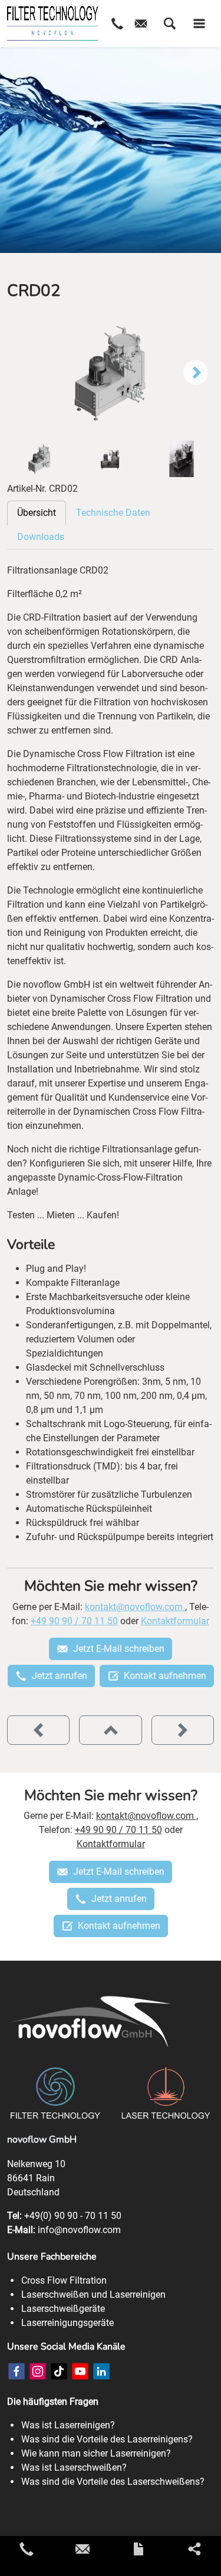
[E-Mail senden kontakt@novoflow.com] (83, 2549)
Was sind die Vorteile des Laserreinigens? (107, 2439)
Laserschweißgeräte (63, 2309)
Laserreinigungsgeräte (67, 2323)
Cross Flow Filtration (64, 2280)
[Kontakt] (138, 2549)
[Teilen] (194, 2549)
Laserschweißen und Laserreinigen (93, 2295)
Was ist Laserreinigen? (68, 2425)
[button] (170, 24)
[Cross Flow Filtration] (53, 24)
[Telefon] (117, 24)
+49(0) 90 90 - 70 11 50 (73, 2216)
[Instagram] (38, 2371)
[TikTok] (59, 2371)
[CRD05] (183, 1730)
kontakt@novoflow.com (135, 1607)
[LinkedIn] (101, 2371)
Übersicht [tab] (37, 513)
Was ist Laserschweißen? (74, 2467)
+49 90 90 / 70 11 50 (74, 1621)
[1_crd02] (111, 373)
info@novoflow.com (79, 2230)
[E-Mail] (141, 24)
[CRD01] (38, 1730)
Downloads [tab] (41, 537)
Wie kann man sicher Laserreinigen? (96, 2453)
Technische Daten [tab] (113, 513)
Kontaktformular (175, 1621)
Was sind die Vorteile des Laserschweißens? (113, 2482)
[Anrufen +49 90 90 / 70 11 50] (27, 2549)
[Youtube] (80, 2371)
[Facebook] (17, 2371)
